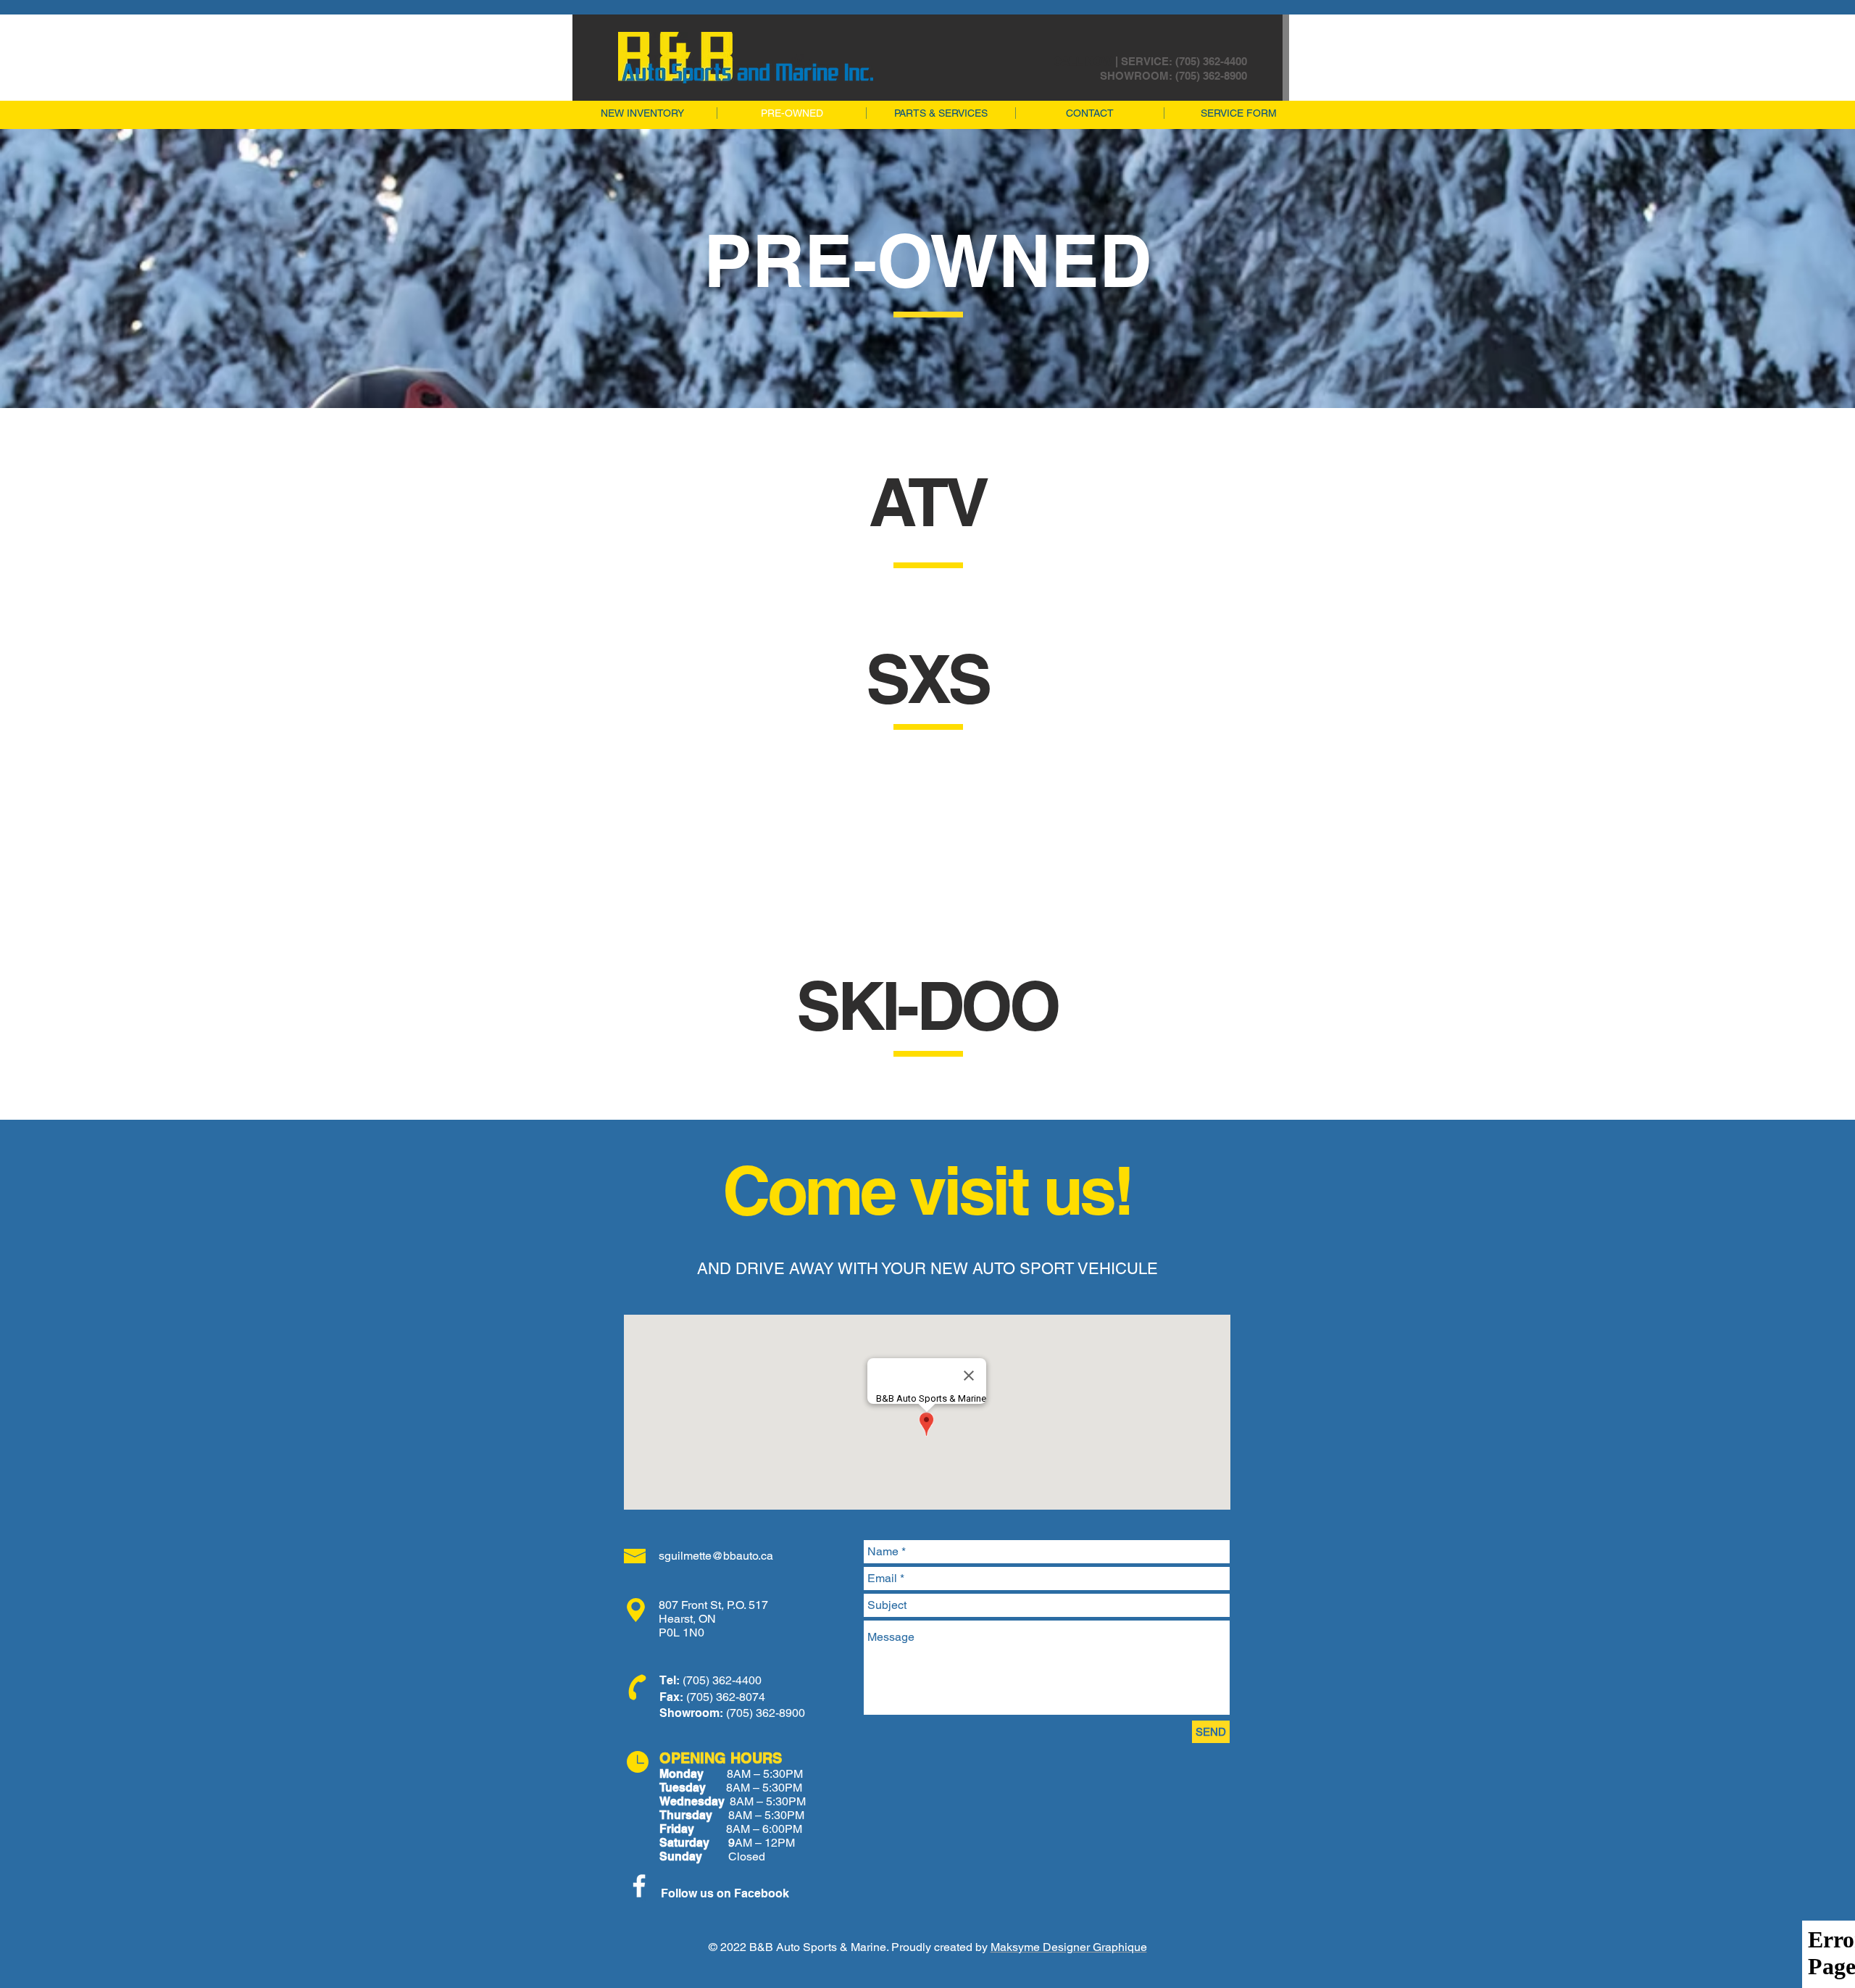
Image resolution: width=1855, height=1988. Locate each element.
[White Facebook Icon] (639, 1886)
